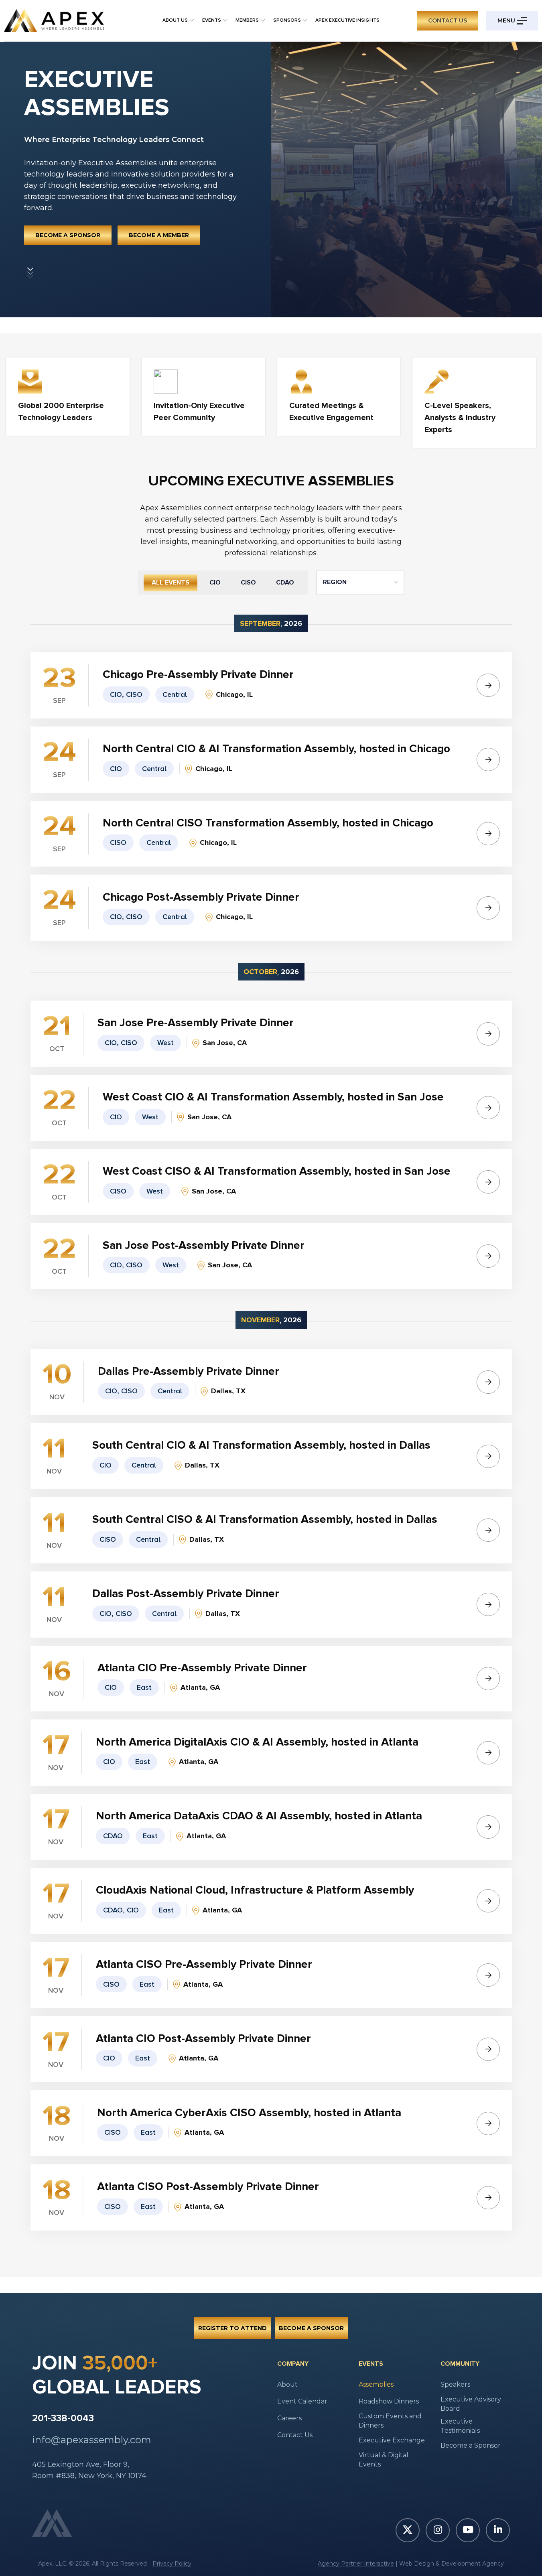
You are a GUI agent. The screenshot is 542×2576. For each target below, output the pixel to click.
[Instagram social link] (438, 2530)
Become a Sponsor (68, 235)
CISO (248, 583)
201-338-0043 (63, 2418)
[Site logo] (54, 20)
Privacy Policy (172, 2564)
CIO (215, 583)
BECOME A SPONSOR (311, 2328)
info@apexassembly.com (92, 2440)
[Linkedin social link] (498, 2530)
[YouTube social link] (468, 2530)
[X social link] (408, 2530)
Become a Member (159, 235)
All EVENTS (171, 583)
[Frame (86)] (30, 272)
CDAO (285, 583)
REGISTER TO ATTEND (232, 2328)
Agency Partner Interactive (356, 2564)
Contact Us (448, 20)
